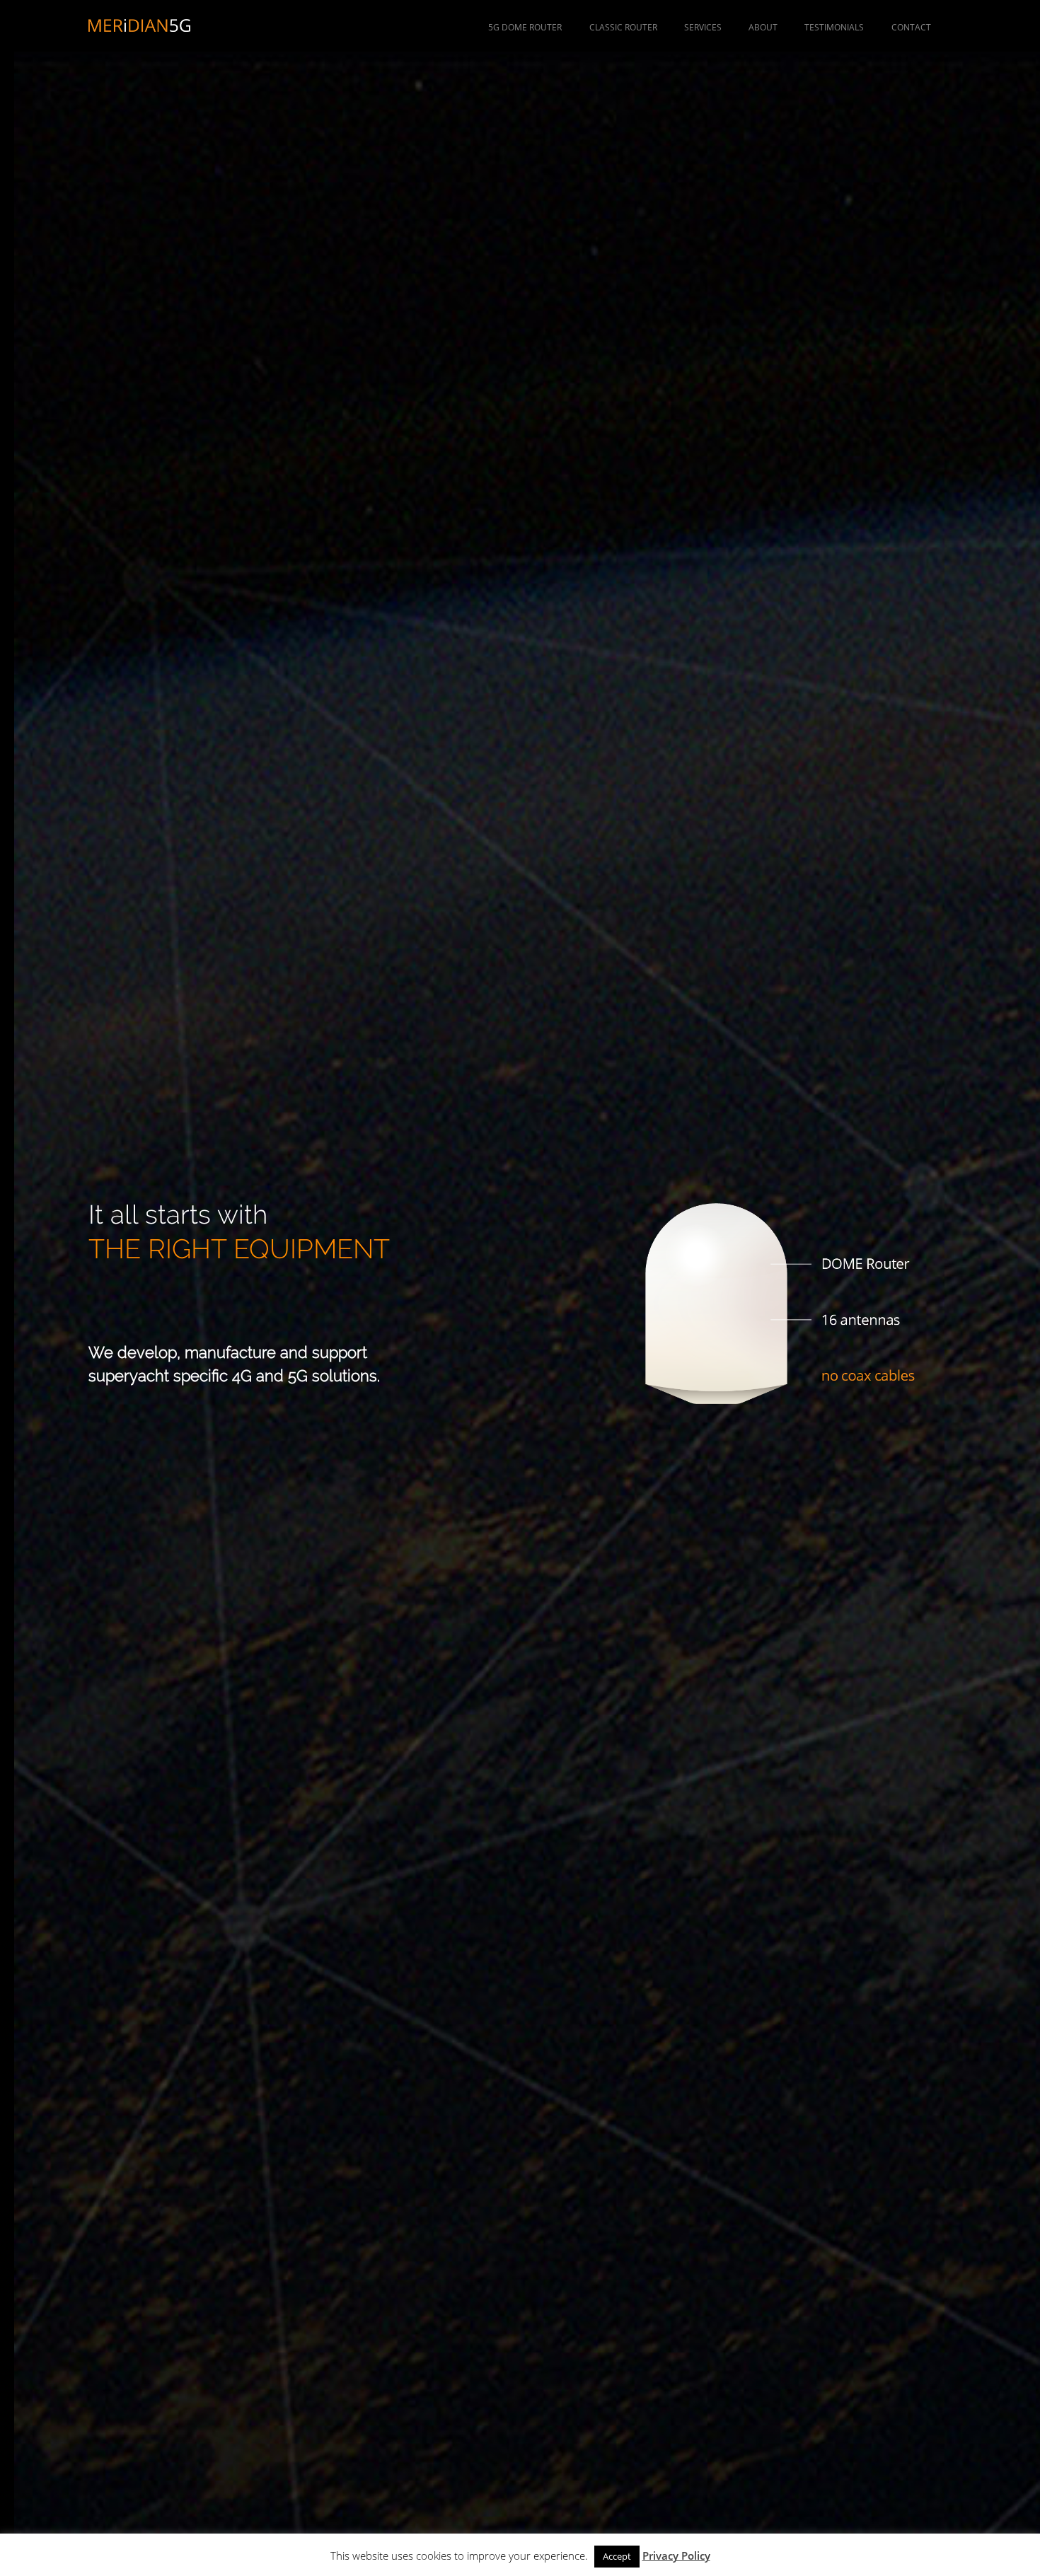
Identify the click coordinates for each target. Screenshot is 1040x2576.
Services (703, 27)
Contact (911, 27)
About (763, 27)
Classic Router (623, 27)
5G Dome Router (525, 27)
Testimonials (834, 27)
